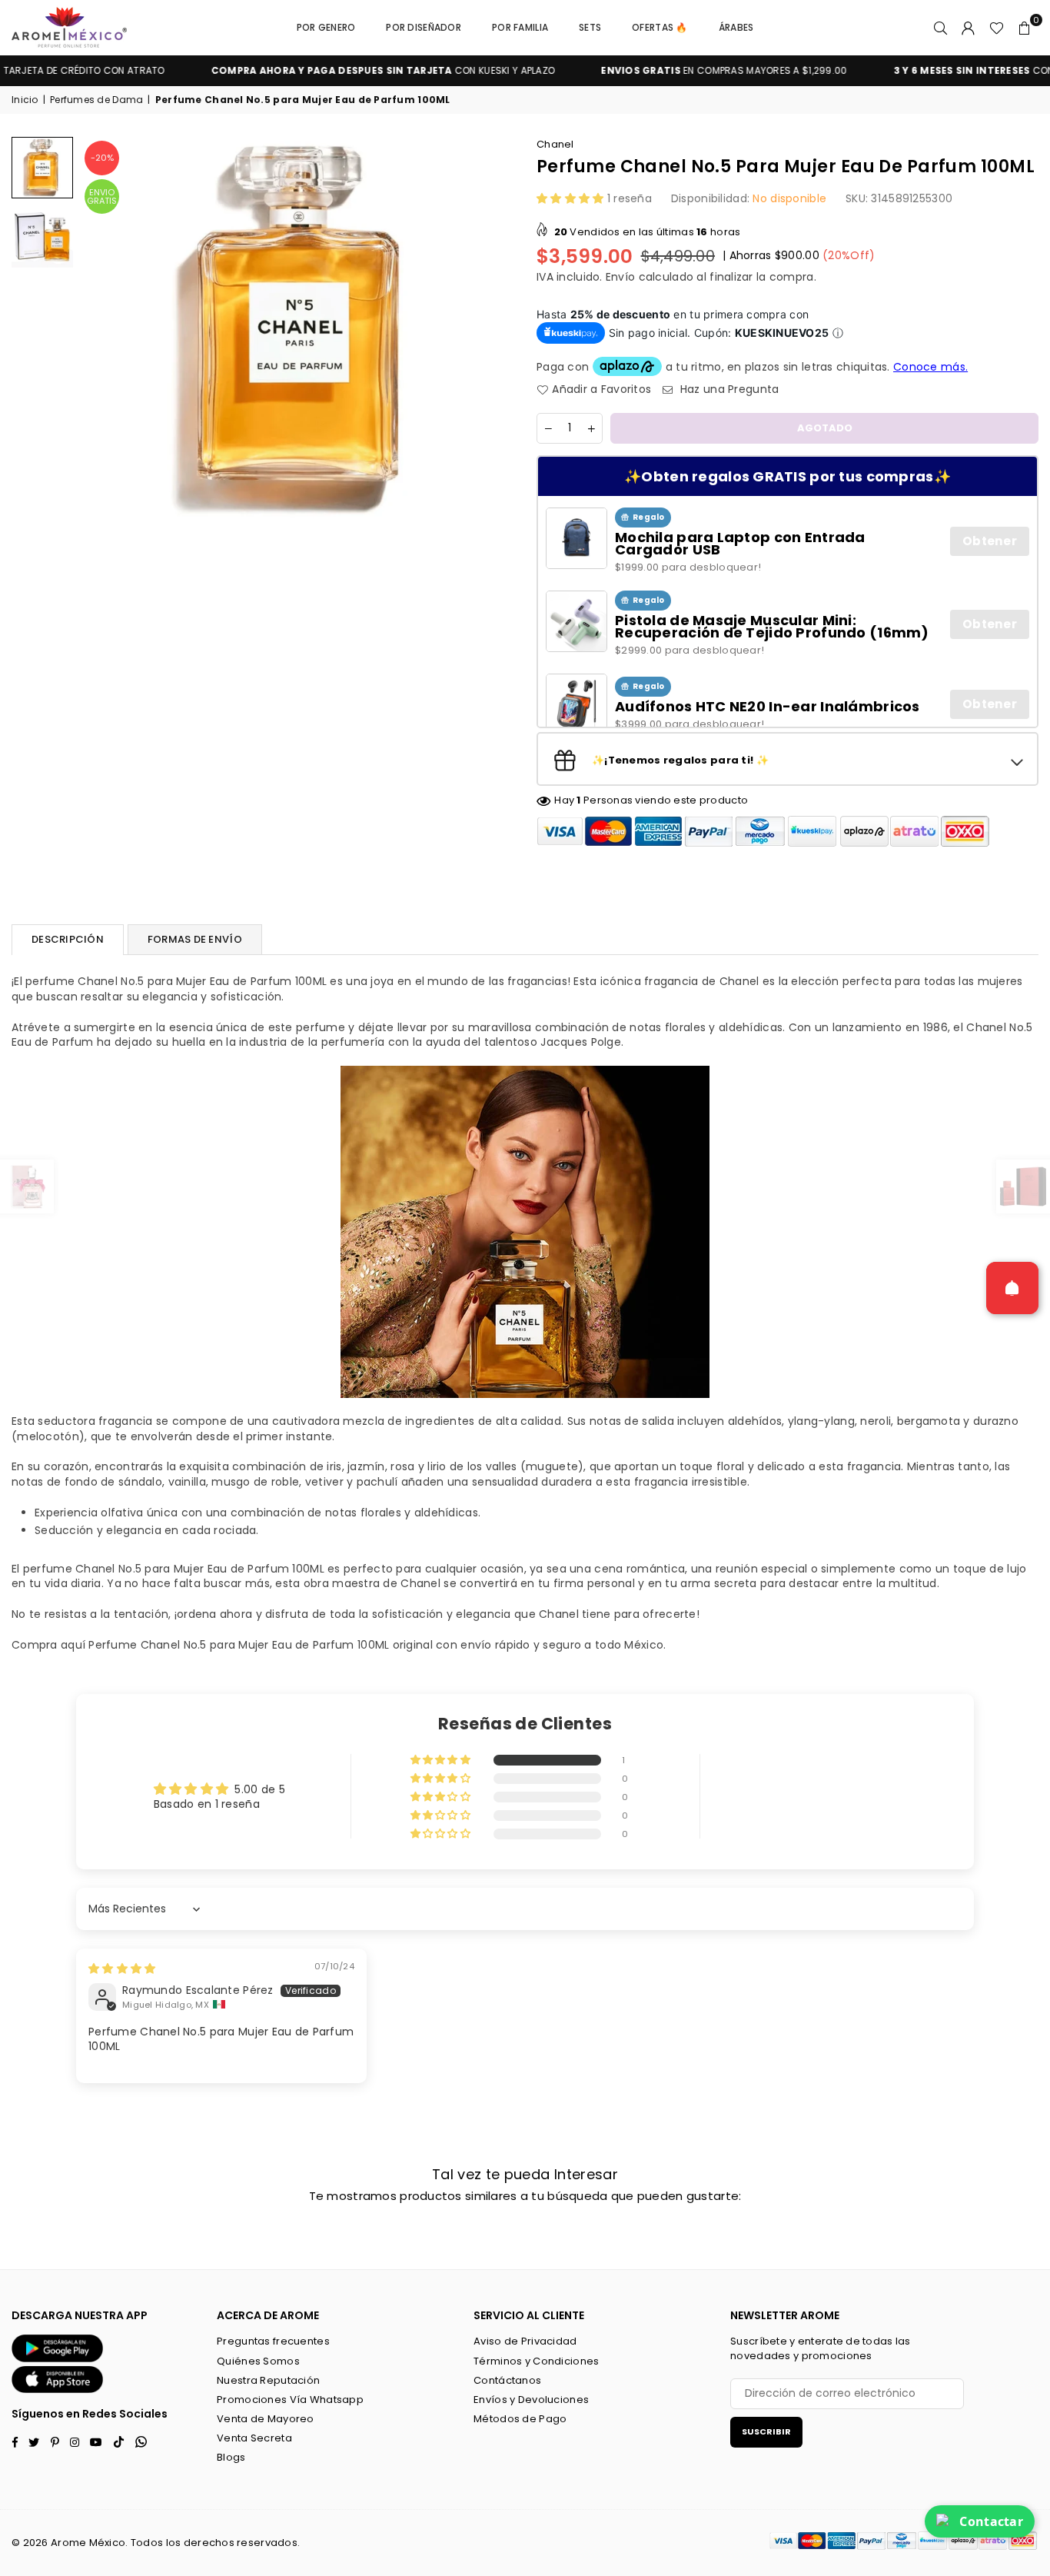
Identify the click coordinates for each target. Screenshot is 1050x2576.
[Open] (1012, 1288)
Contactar (991, 2521)
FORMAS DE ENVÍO (195, 939)
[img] (122, 1969)
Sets (590, 27)
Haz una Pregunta (728, 389)
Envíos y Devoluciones (531, 2400)
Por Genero (326, 27)
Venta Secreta (254, 2438)
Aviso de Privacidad (525, 2341)
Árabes (736, 27)
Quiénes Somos (258, 2361)
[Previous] (102, 329)
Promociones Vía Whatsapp (290, 2400)
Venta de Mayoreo (265, 2419)
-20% (102, 158)
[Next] (492, 329)
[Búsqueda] (941, 28)
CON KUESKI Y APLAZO (336, 71)
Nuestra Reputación (268, 2380)
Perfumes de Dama (96, 100)
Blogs (231, 2457)
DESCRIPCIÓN (68, 939)
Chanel (555, 144)
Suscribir (766, 2431)
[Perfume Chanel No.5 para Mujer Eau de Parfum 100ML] (42, 168)
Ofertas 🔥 (660, 27)
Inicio (25, 100)
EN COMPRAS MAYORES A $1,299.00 (676, 71)
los (174, 2543)
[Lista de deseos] (997, 28)
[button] (1025, 28)
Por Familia (520, 27)
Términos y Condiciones (536, 2361)
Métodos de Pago (520, 2419)
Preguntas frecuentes (273, 2341)
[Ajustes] (969, 28)
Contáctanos (507, 2380)
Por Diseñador (424, 27)
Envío (620, 277)
